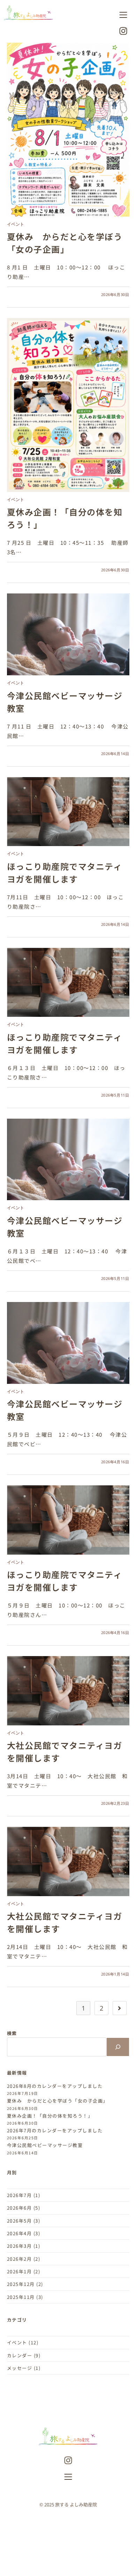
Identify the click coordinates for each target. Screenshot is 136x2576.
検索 (12, 2033)
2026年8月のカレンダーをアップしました (55, 2086)
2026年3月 (20, 2246)
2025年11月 (21, 2297)
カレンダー (20, 2355)
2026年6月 (20, 2208)
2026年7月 (20, 2195)
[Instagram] (68, 2461)
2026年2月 (20, 2259)
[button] (123, 15)
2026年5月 (20, 2221)
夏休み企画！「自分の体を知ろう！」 (50, 2116)
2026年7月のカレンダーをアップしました (55, 2130)
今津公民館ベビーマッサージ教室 (45, 2145)
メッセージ (20, 2368)
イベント (16, 224)
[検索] (118, 2047)
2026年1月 (20, 2271)
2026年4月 (20, 2233)
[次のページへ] (120, 2008)
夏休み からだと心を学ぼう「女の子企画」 (65, 243)
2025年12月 (21, 2284)
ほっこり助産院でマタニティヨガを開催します (65, 872)
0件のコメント (26, 294)
